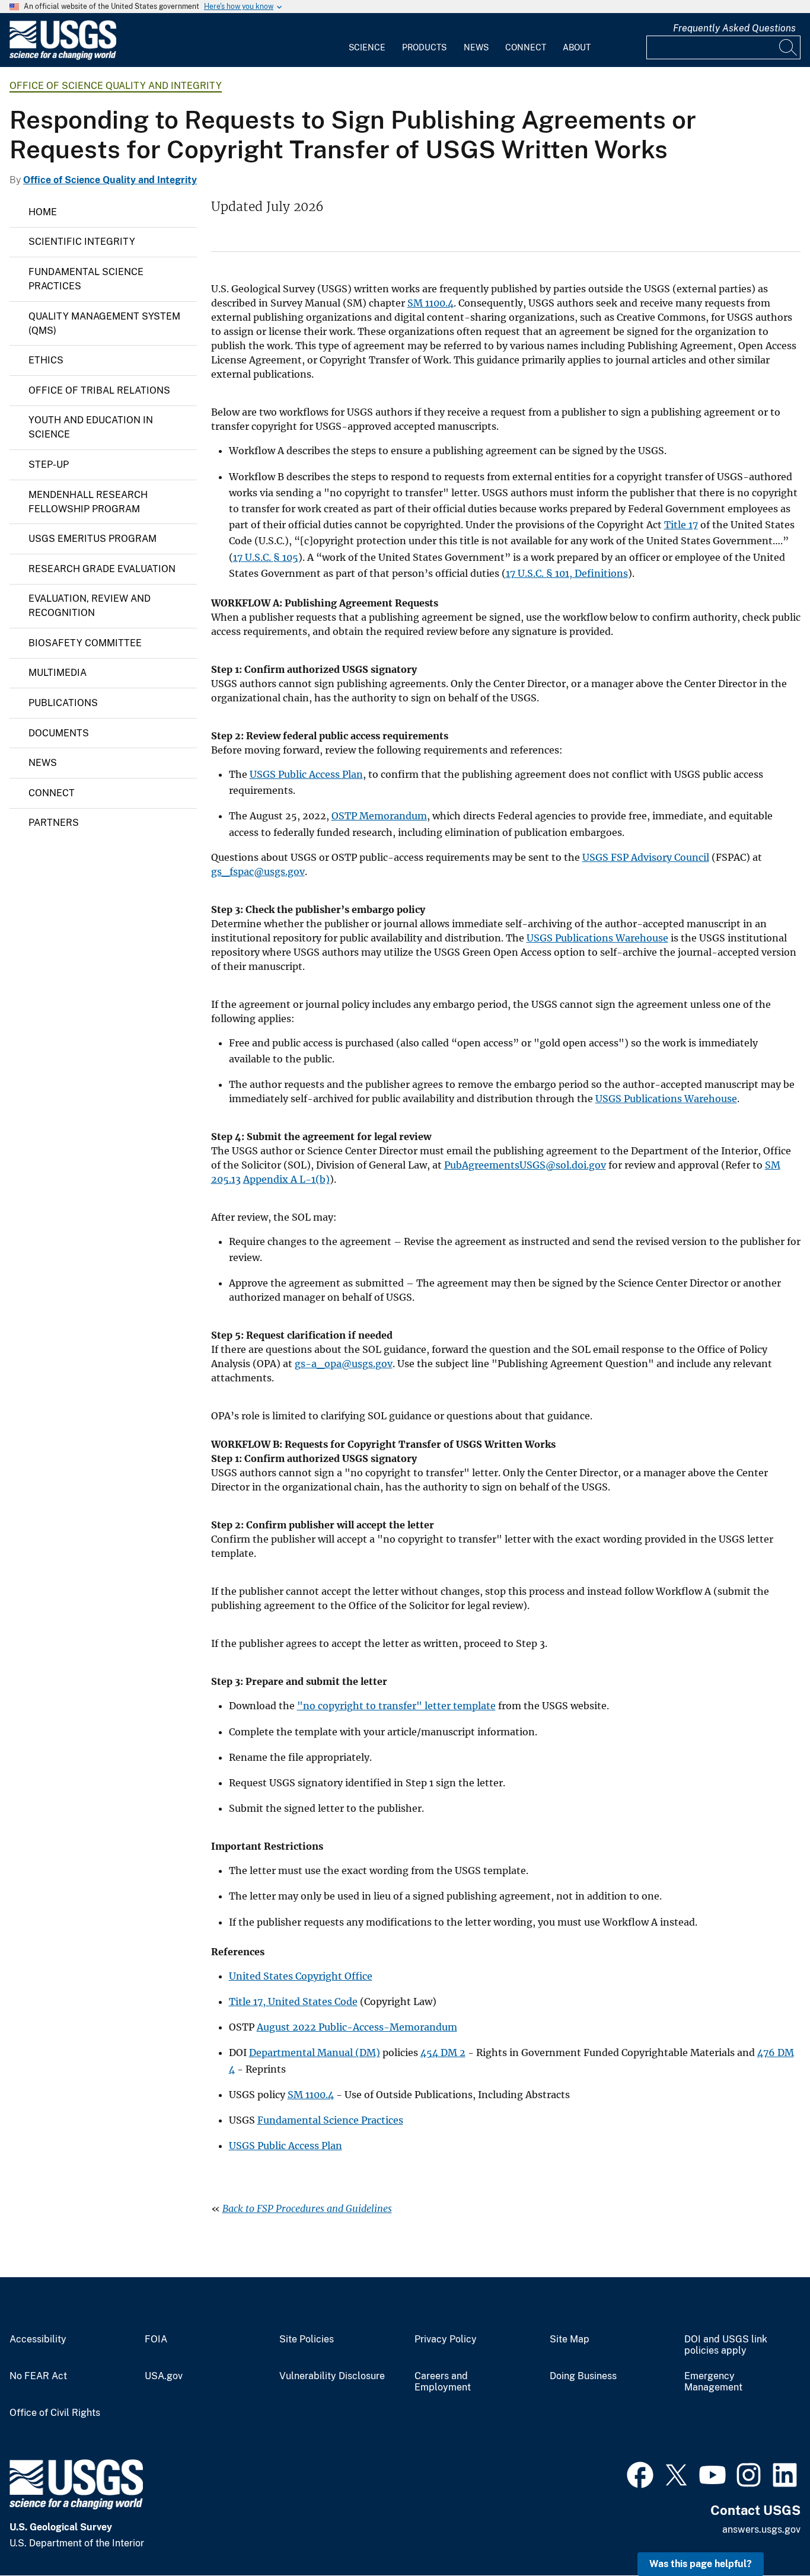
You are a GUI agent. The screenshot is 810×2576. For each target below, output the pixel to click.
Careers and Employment (443, 2382)
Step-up (49, 465)
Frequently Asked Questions (734, 28)
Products (424, 47)
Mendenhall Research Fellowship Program (88, 502)
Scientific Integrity (82, 242)
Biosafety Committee (85, 643)
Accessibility (38, 2339)
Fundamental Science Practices (86, 279)
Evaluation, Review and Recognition (90, 606)
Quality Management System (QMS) (104, 323)
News (476, 47)
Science (367, 47)
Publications (63, 703)
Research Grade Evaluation (102, 569)
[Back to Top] (767, 2533)
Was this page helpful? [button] (701, 2564)
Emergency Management (713, 2382)
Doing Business (583, 2376)
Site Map (570, 2339)
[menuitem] (367, 40)
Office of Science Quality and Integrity (116, 86)
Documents (59, 733)
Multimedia (58, 673)
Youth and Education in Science (91, 427)
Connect (526, 47)
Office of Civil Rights (55, 2413)
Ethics (46, 360)
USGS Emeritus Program (93, 539)
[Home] (63, 57)
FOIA (156, 2339)
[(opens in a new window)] (640, 2473)
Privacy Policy (446, 2339)
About (577, 47)
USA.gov (164, 2376)
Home (43, 212)
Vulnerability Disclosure (332, 2376)
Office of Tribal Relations (99, 390)
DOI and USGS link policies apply (726, 2345)
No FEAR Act (38, 2376)
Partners (54, 823)
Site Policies (307, 2339)
